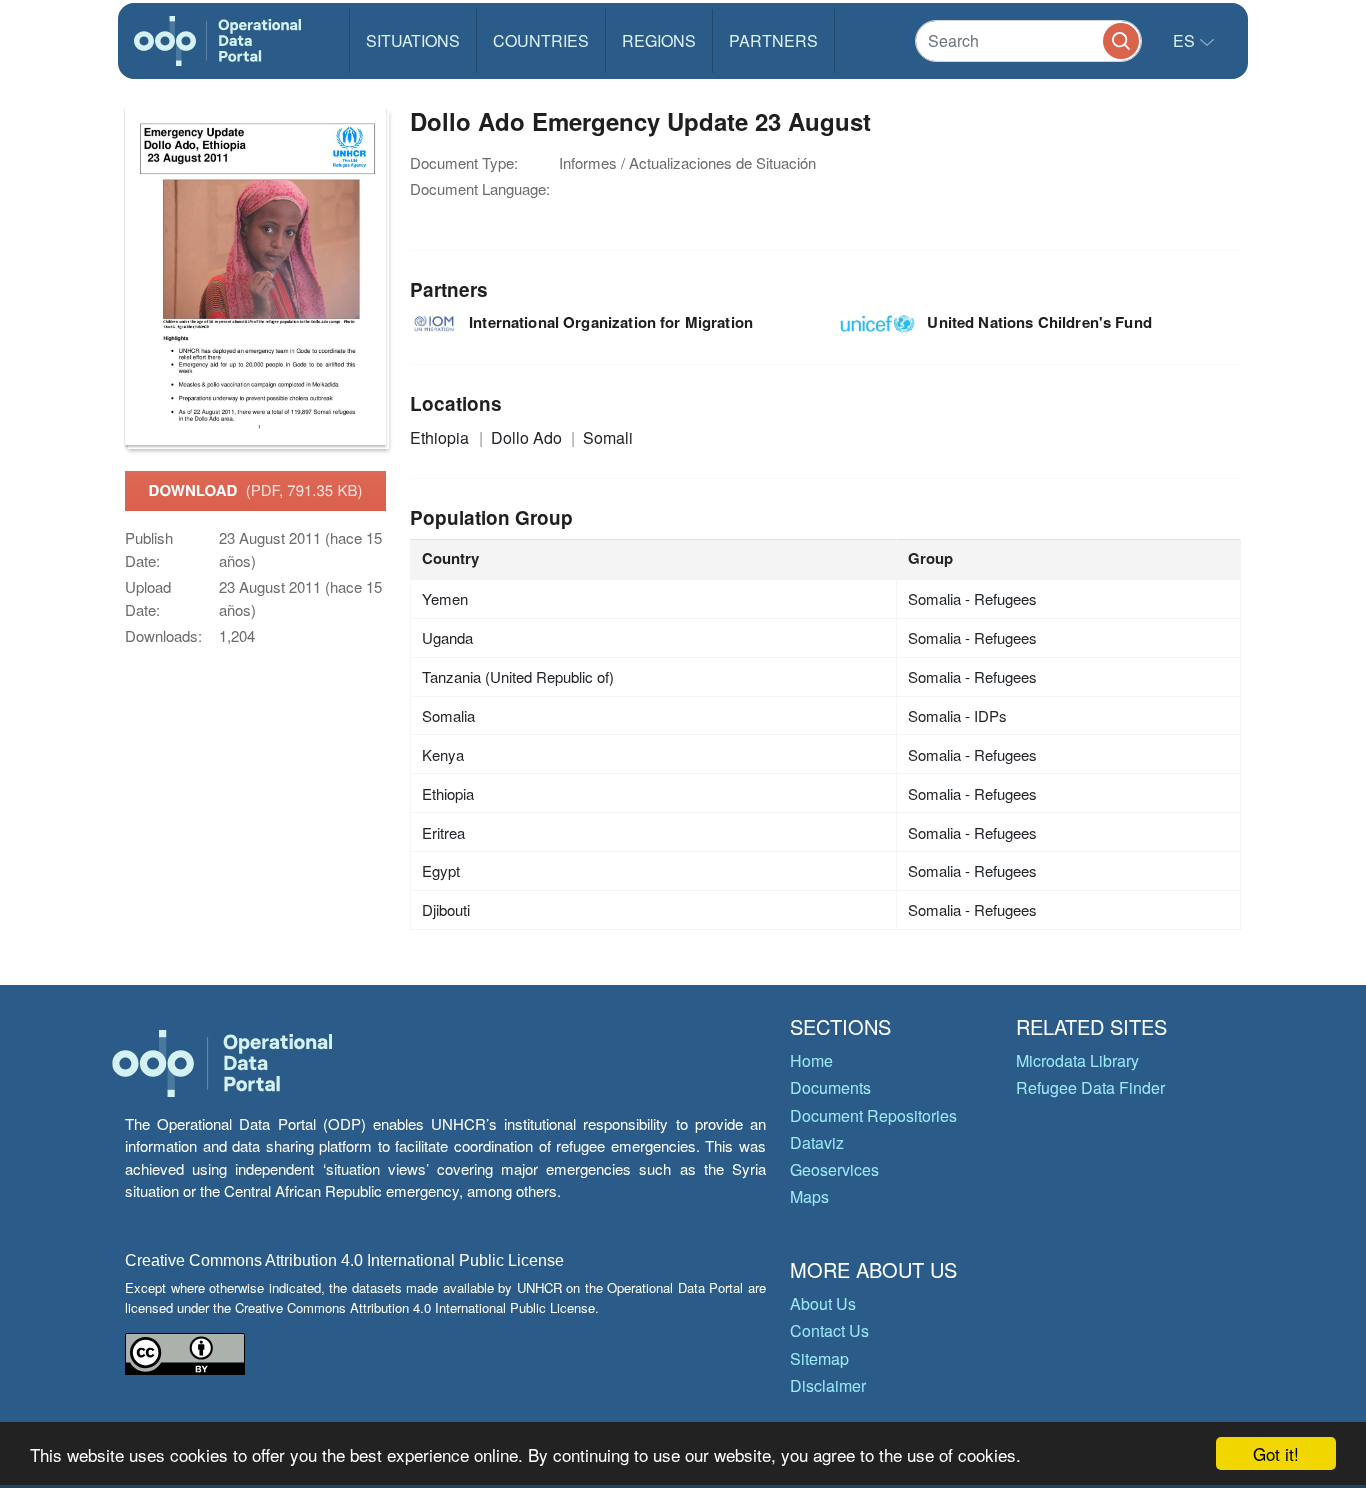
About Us (823, 1303)
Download (256, 490)
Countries (541, 40)
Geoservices (834, 1169)
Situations (413, 40)
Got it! (1276, 1453)
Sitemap (819, 1358)
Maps (809, 1196)
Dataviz (817, 1142)
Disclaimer (828, 1385)
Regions (659, 40)
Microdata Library (1077, 1060)
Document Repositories (873, 1115)
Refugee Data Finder (1090, 1087)
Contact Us (829, 1330)
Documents (830, 1087)
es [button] (1186, 40)
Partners (773, 40)
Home (811, 1060)
